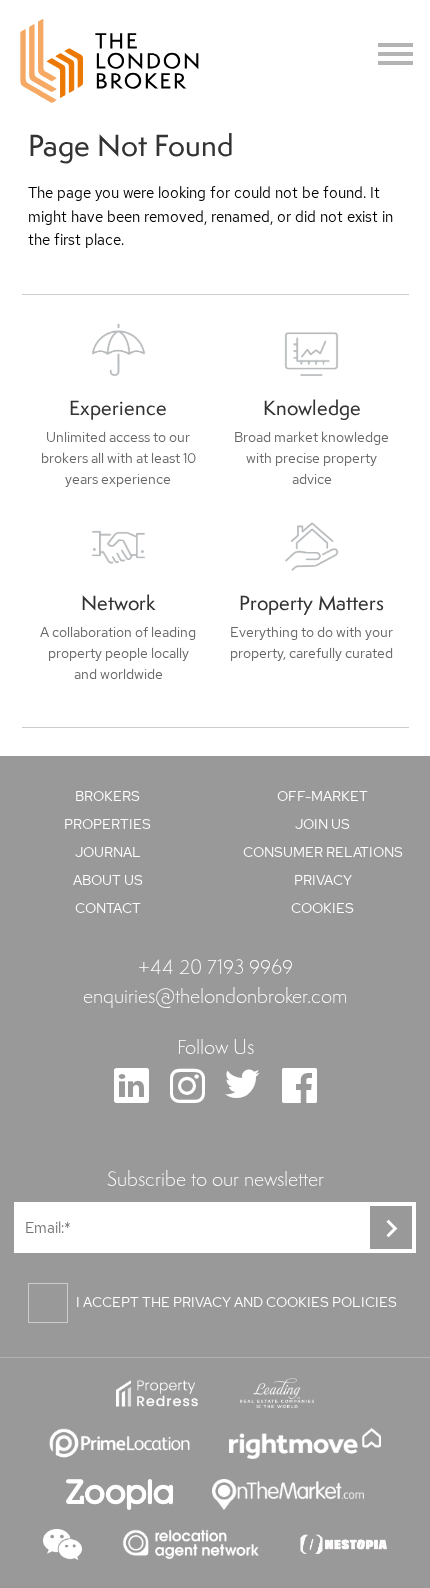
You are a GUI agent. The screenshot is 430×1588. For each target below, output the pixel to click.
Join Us (322, 824)
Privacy (323, 880)
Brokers (107, 796)
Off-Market (322, 796)
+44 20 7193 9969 (215, 966)
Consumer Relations (323, 852)
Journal (108, 852)
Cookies (322, 908)
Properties (107, 824)
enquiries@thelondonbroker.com (215, 995)
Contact (108, 908)
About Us (108, 880)
